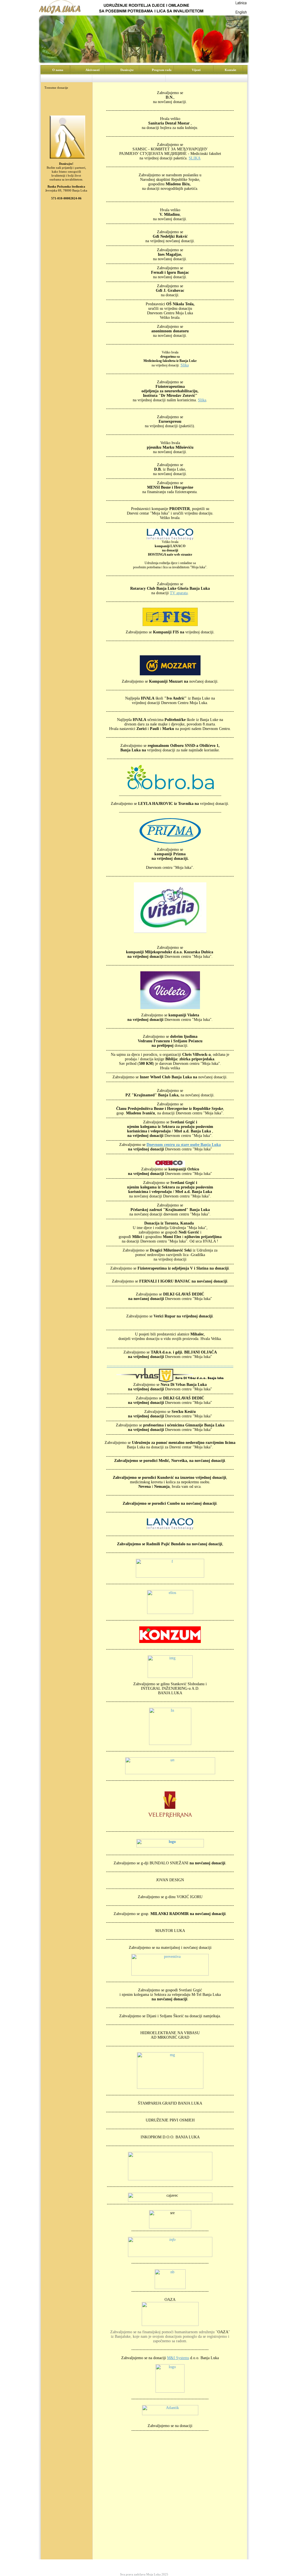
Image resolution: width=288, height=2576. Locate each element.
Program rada (157, 2565)
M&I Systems (178, 2358)
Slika (185, 365)
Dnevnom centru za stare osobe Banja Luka (184, 1145)
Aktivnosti (112, 2565)
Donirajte (133, 2565)
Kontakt (198, 2565)
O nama (91, 2565)
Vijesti (180, 2565)
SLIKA (195, 158)
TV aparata (179, 593)
